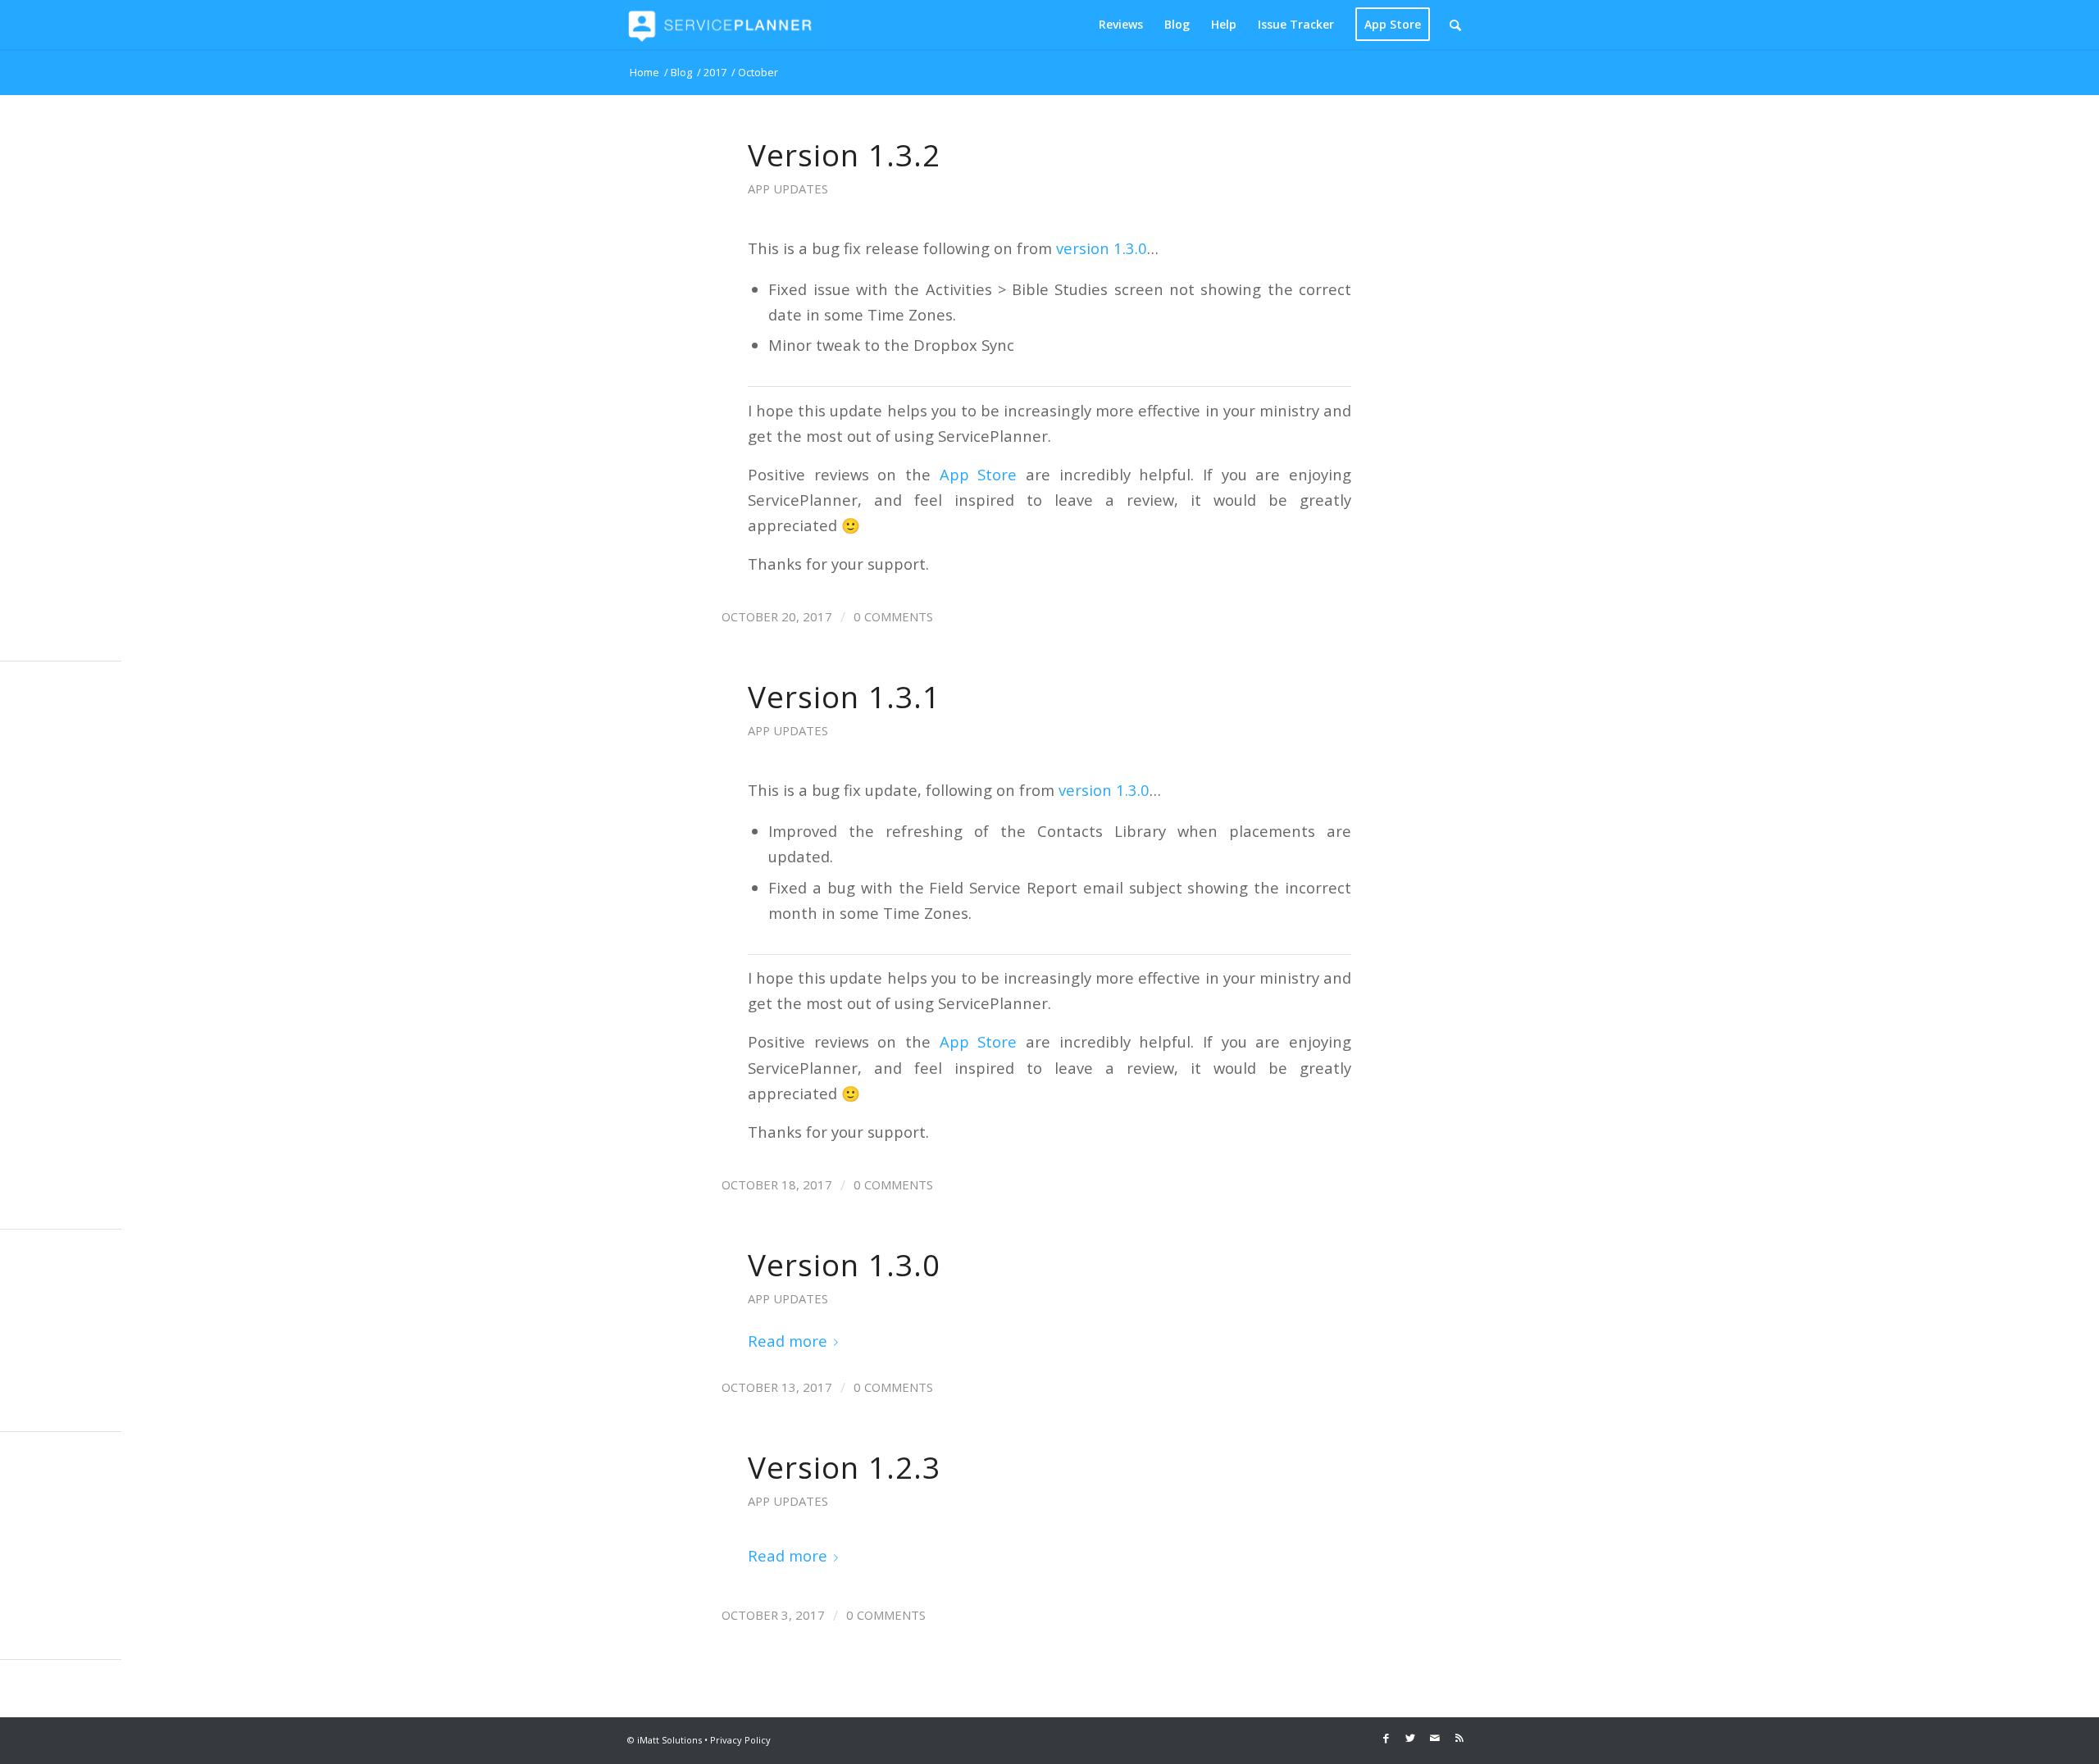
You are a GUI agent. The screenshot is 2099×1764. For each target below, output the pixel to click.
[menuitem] (1121, 25)
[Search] (1455, 25)
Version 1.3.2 (844, 155)
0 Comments (893, 616)
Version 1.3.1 (844, 697)
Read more (788, 1341)
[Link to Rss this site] (1459, 1738)
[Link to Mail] (1435, 1738)
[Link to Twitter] (1410, 1738)
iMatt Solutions (669, 1740)
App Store (979, 474)
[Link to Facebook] (1386, 1738)
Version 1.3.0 (844, 1265)
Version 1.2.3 (844, 1467)
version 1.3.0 (1102, 248)
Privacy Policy (740, 1740)
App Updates (788, 189)
